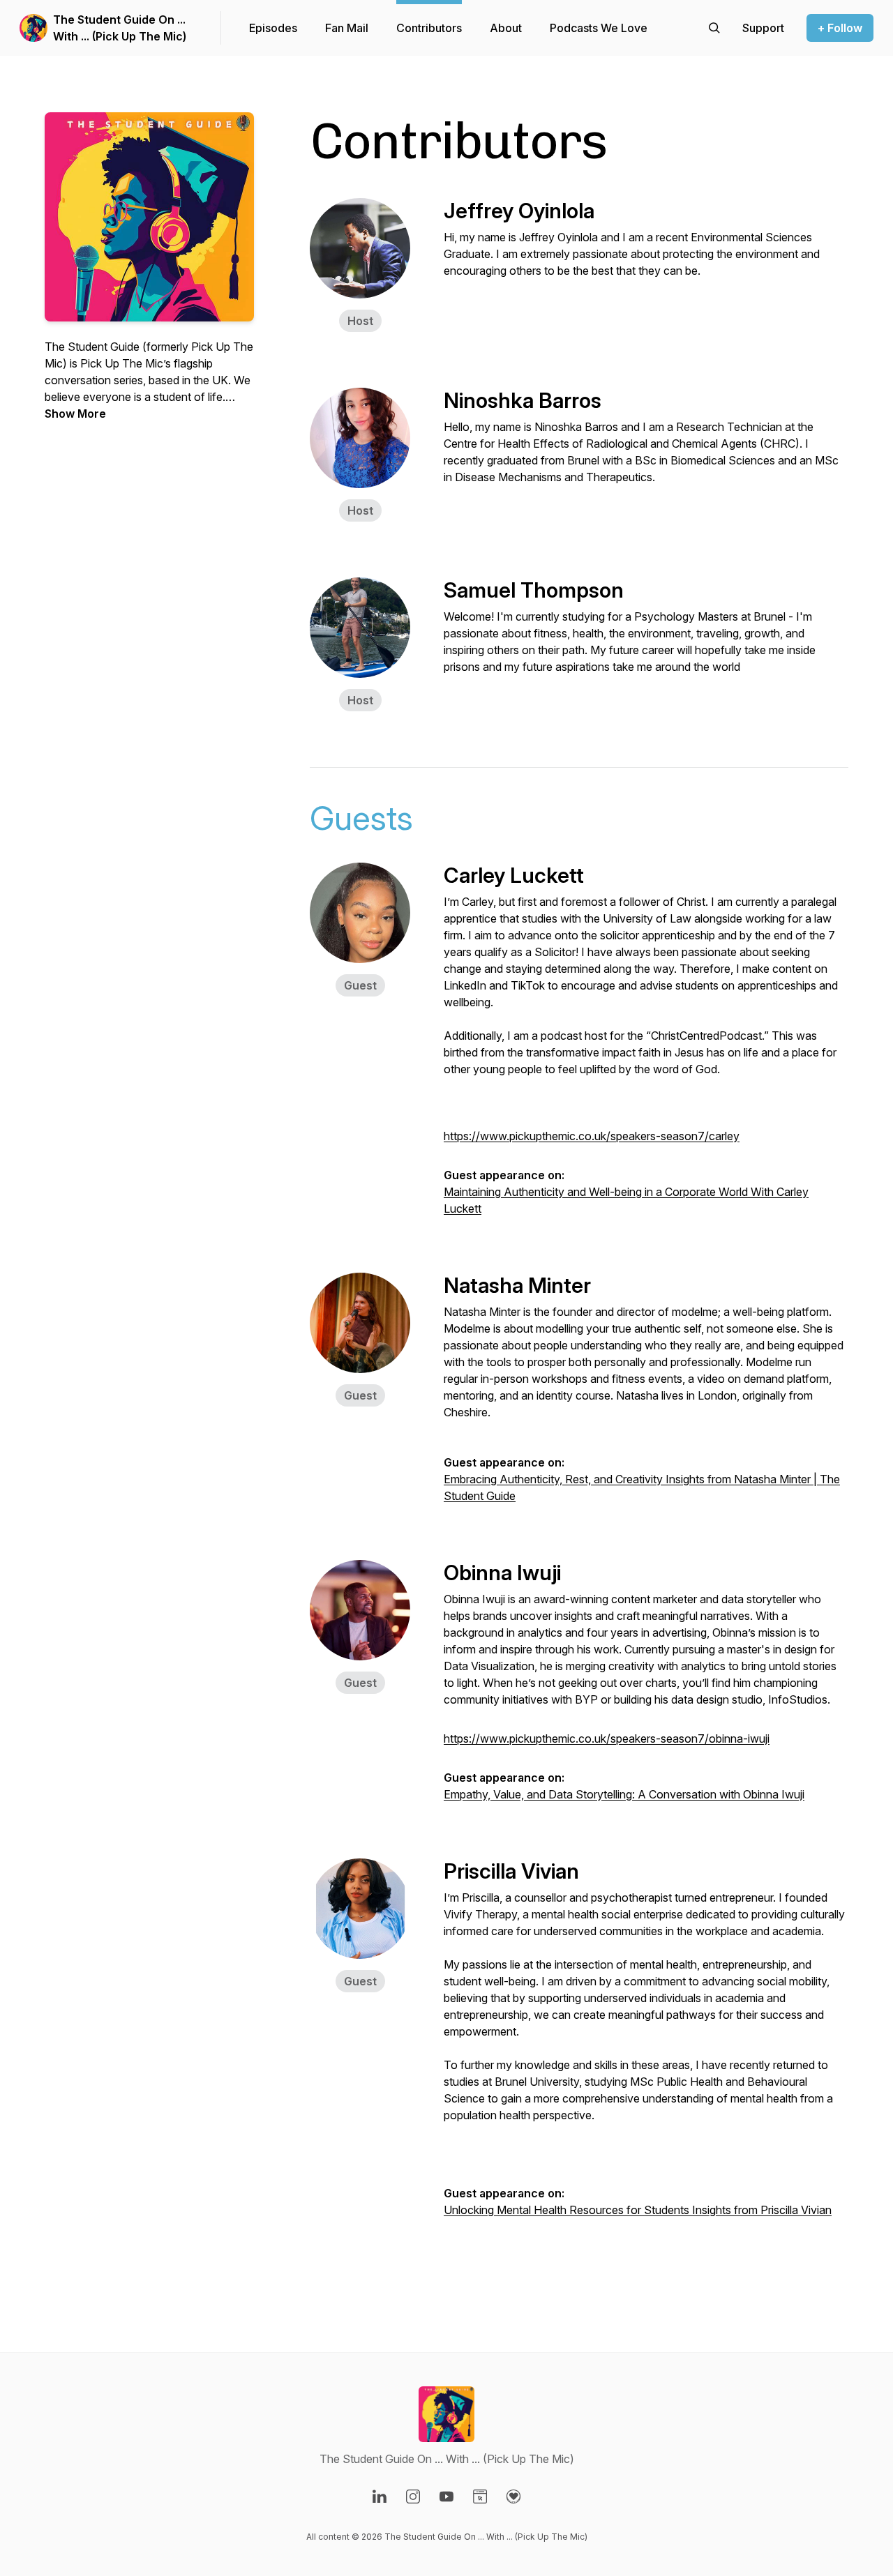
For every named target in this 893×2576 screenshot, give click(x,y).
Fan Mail (347, 28)
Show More (75, 414)
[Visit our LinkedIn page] (380, 2497)
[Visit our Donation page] (513, 2497)
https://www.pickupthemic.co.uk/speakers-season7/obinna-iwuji (607, 1738)
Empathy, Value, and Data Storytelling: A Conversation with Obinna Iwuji (624, 1794)
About (506, 28)
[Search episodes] (714, 28)
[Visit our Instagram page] (413, 2497)
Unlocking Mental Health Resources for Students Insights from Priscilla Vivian (638, 2210)
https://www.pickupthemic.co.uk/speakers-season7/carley (592, 1136)
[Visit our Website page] (480, 2497)
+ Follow (840, 28)
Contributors (429, 28)
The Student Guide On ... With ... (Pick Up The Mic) (120, 28)
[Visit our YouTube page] (446, 2497)
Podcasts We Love (599, 28)
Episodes (273, 28)
